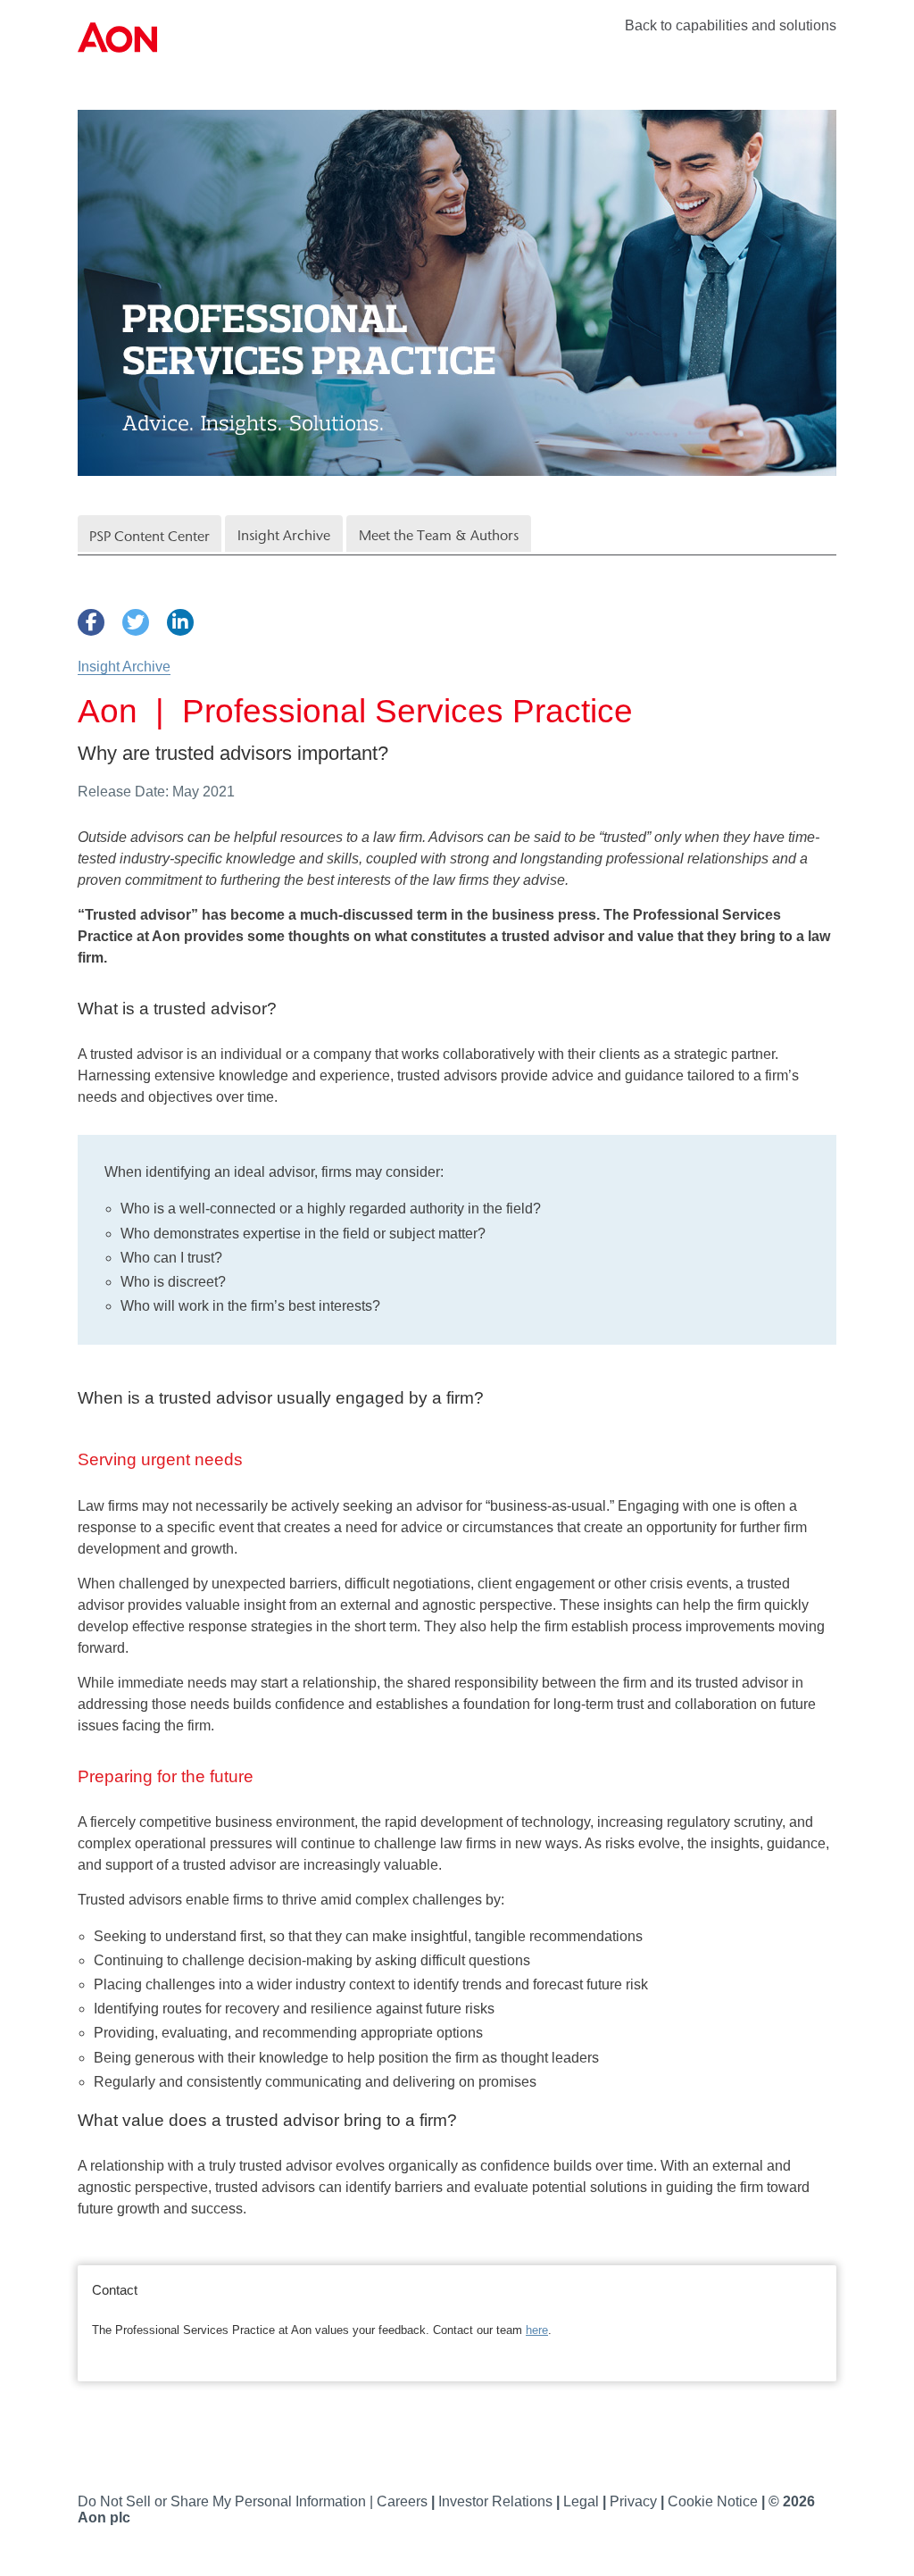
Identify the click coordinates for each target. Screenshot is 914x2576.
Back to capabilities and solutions (731, 25)
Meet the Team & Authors (439, 535)
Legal (583, 2501)
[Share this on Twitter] (136, 622)
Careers (404, 2501)
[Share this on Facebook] (91, 622)
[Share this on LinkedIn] (180, 622)
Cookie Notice (715, 2501)
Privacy (635, 2501)
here (537, 2330)
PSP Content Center (150, 536)
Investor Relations (497, 2501)
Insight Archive (284, 535)
